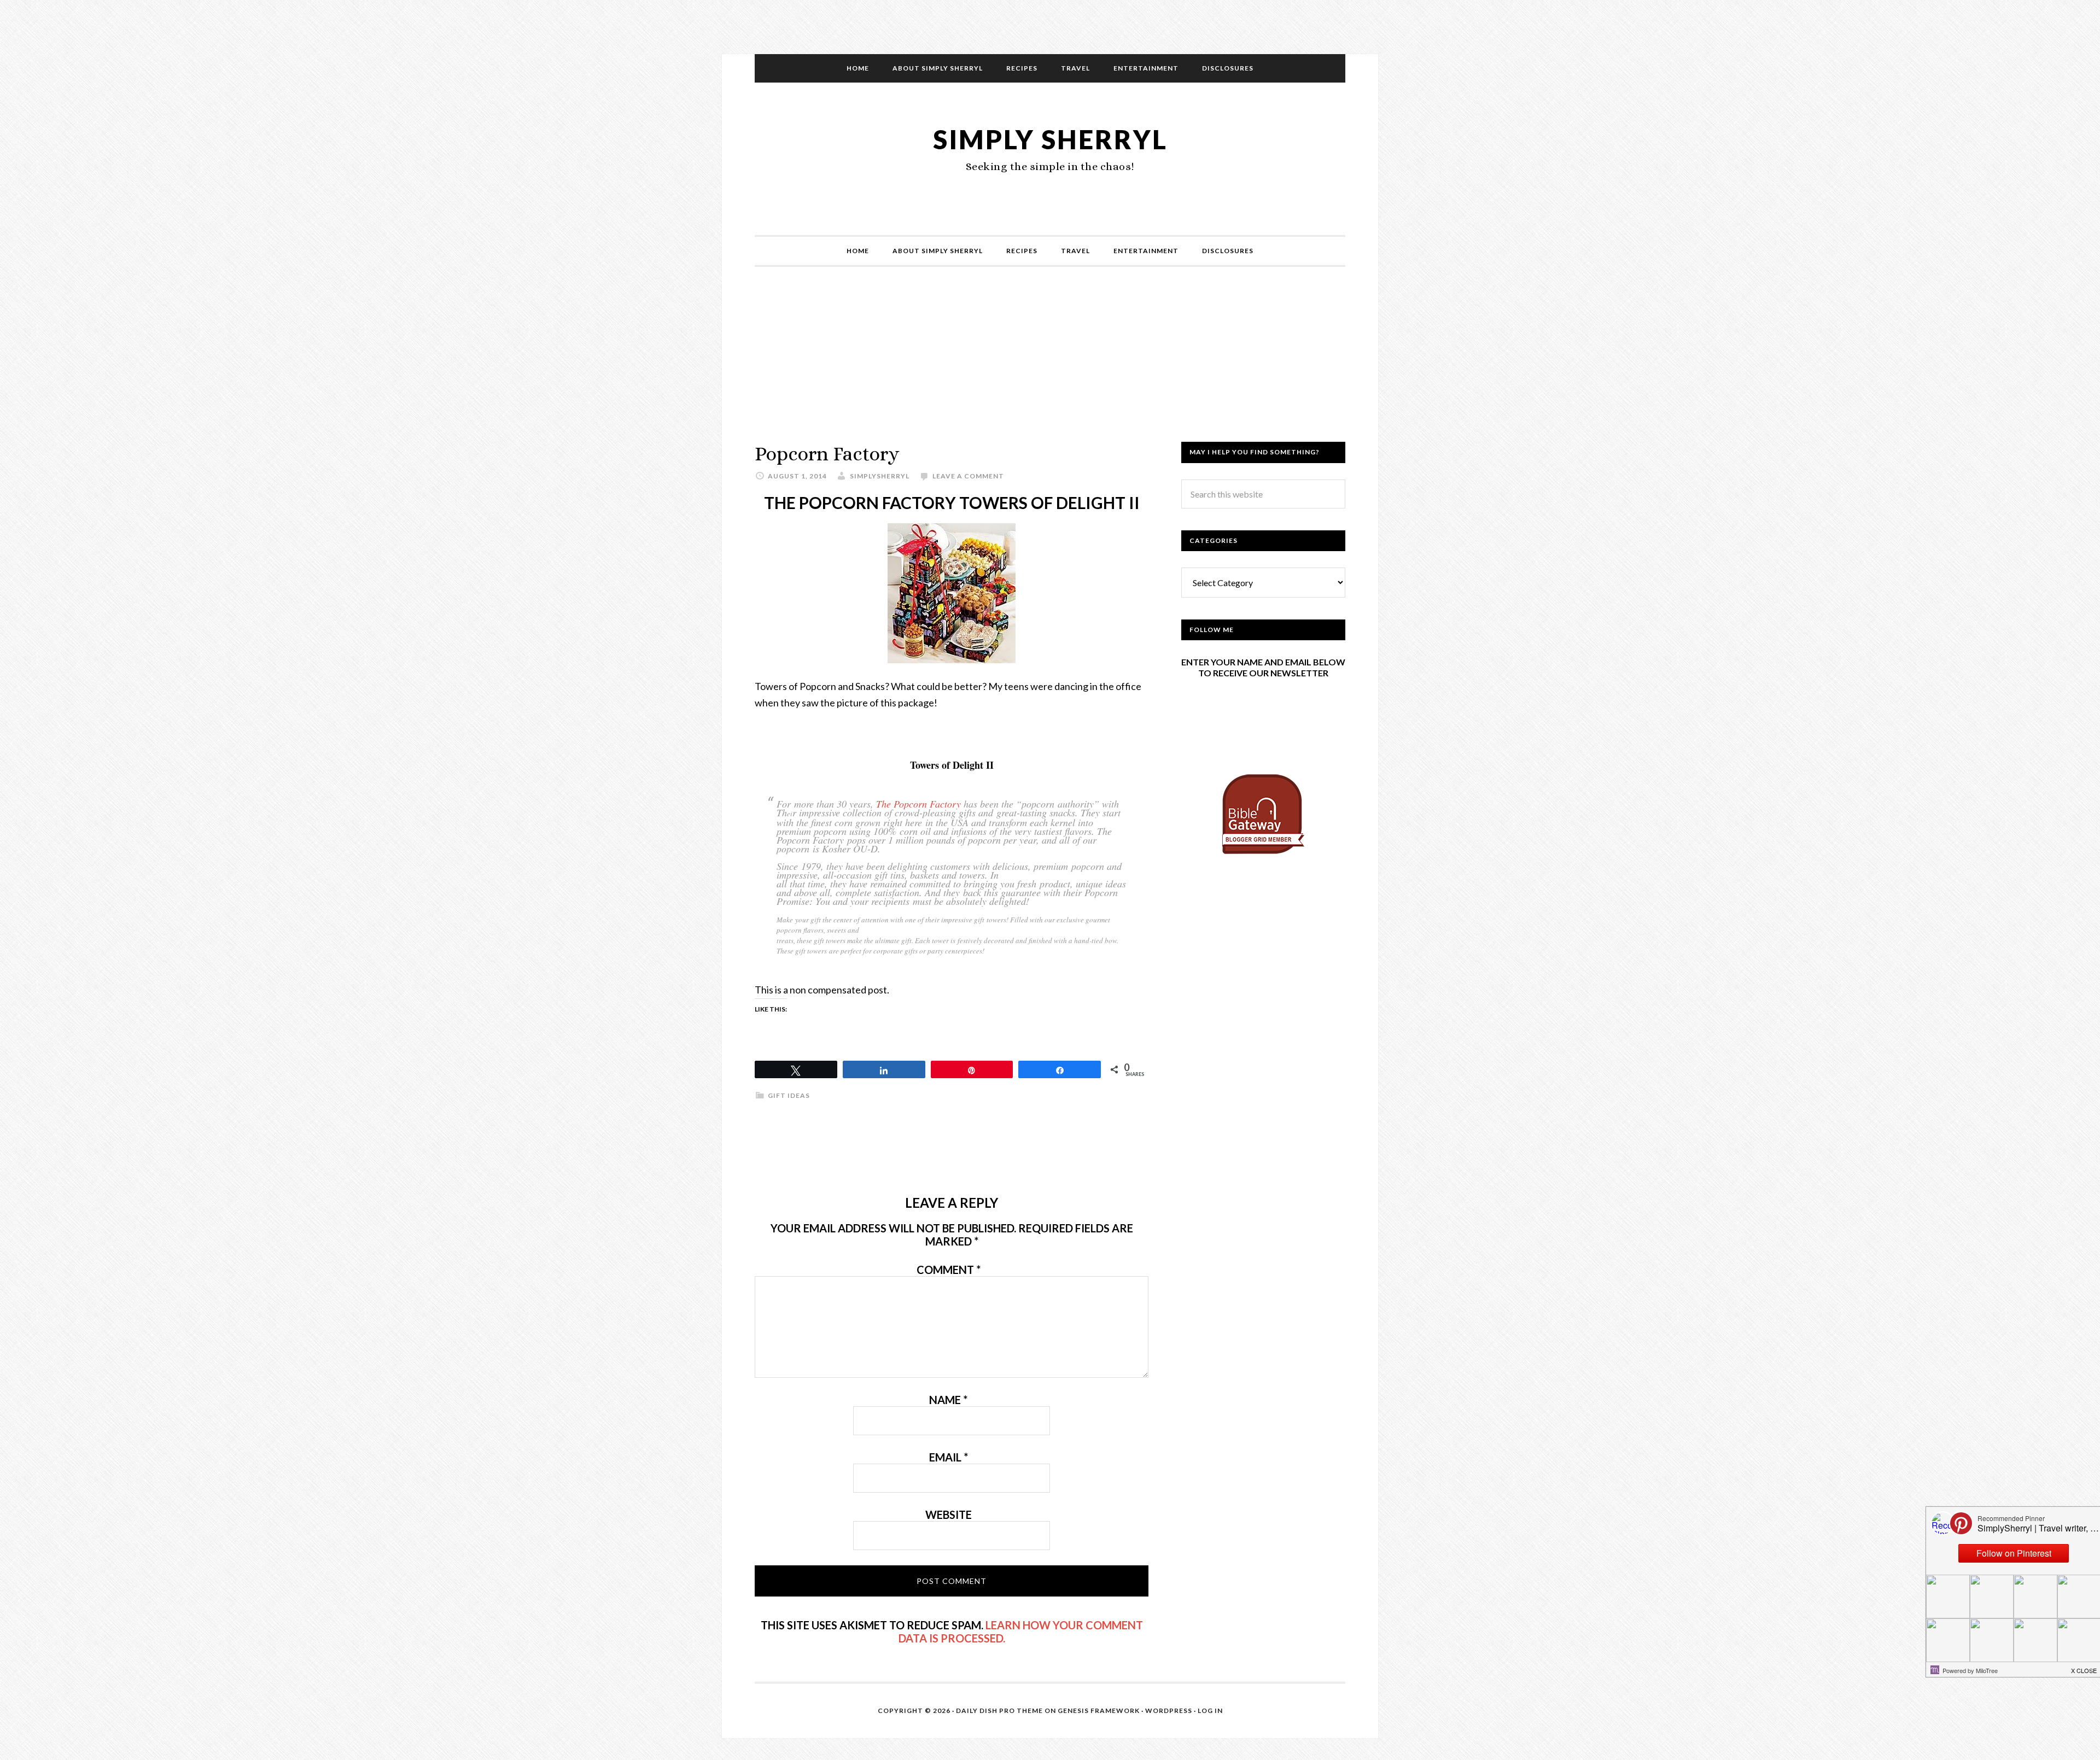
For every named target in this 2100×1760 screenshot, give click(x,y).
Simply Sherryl (1050, 139)
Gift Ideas (789, 1095)
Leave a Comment (968, 476)
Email (949, 1457)
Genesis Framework (1099, 1711)
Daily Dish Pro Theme (999, 1711)
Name (948, 1400)
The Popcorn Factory (918, 804)
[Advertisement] (1050, 365)
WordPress (1169, 1711)
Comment (949, 1270)
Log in (1210, 1711)
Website (949, 1515)
